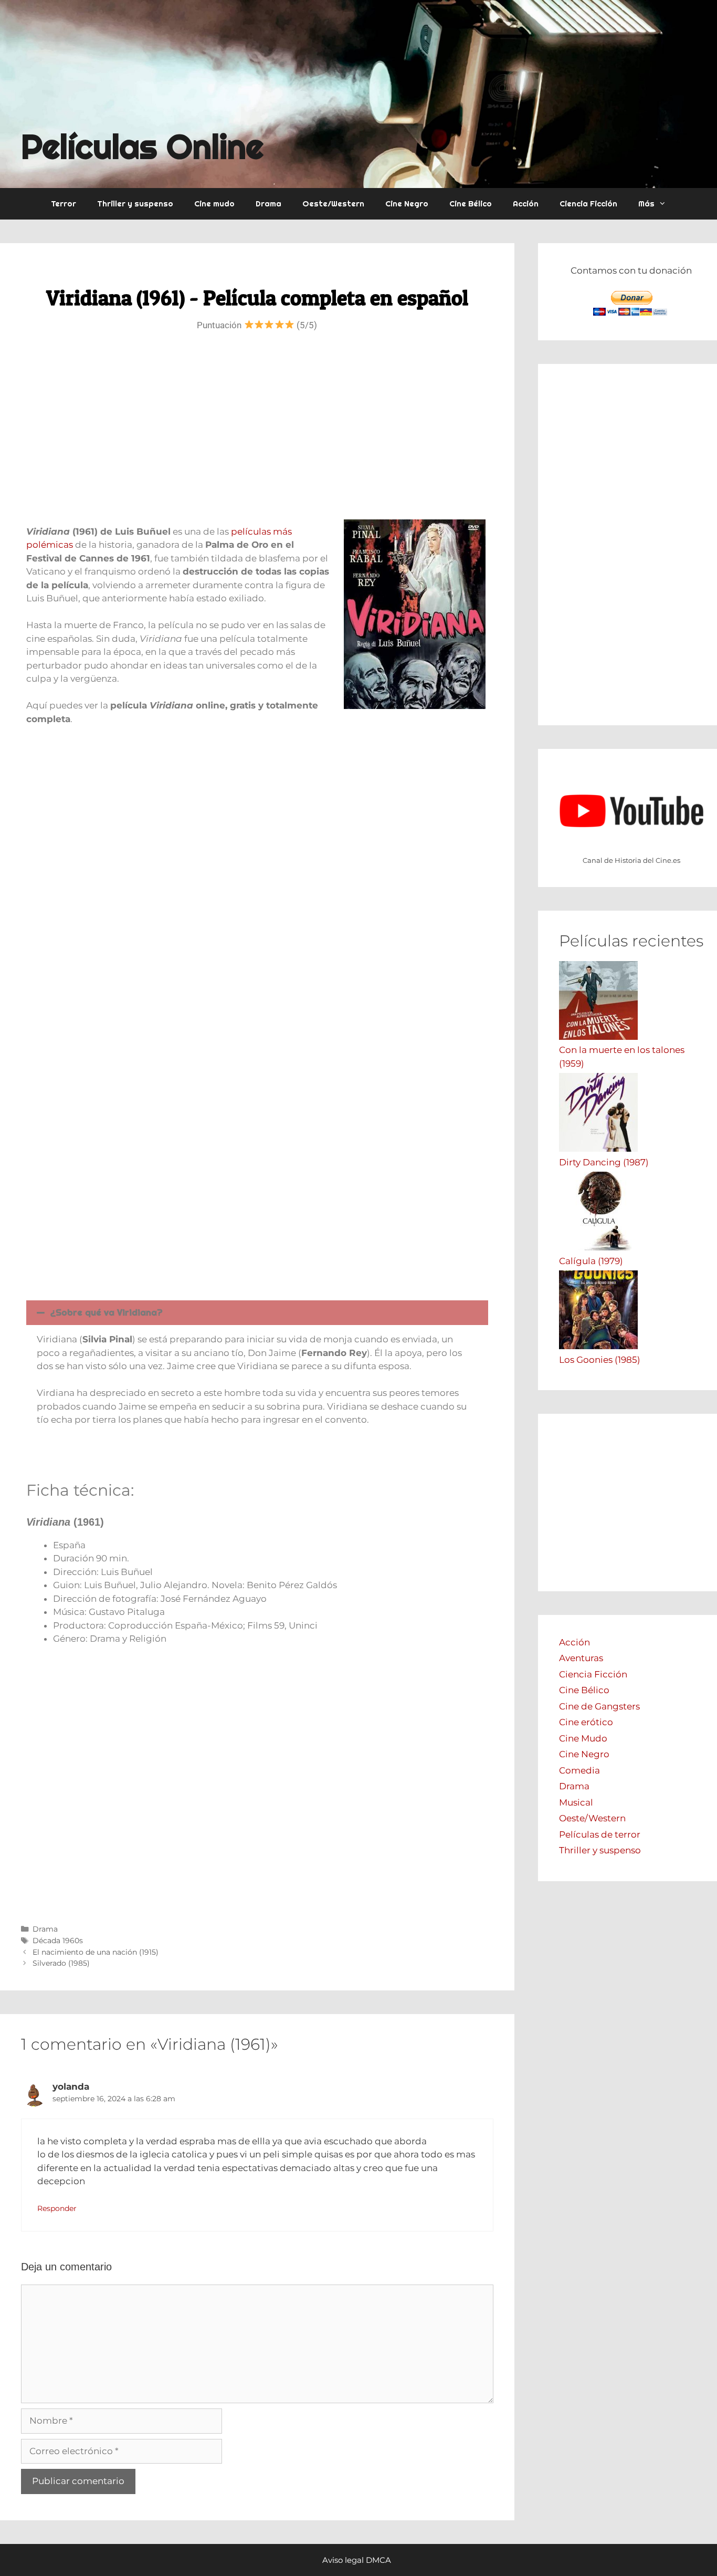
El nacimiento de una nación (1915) (96, 1952)
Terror (64, 204)
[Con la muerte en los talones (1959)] (598, 1037)
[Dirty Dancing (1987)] (598, 1149)
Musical (576, 1802)
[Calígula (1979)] (598, 1247)
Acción (526, 204)
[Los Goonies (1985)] (598, 1346)
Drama (268, 204)
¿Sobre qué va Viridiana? (107, 1312)
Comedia (579, 1770)
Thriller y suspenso (135, 204)
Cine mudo (214, 204)
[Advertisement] (257, 430)
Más (646, 204)
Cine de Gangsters (599, 1706)
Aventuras (581, 1658)
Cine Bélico (471, 204)
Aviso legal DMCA (357, 2560)
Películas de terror (600, 1834)
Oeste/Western (333, 204)
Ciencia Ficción (588, 204)
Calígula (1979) (591, 1261)
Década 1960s (58, 1941)
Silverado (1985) (61, 1963)
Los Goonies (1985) (600, 1360)
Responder (57, 2208)
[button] (257, 1313)
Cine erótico (586, 1722)
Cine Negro (407, 204)
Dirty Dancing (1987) (604, 1162)
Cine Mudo (583, 1738)
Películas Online (142, 146)
